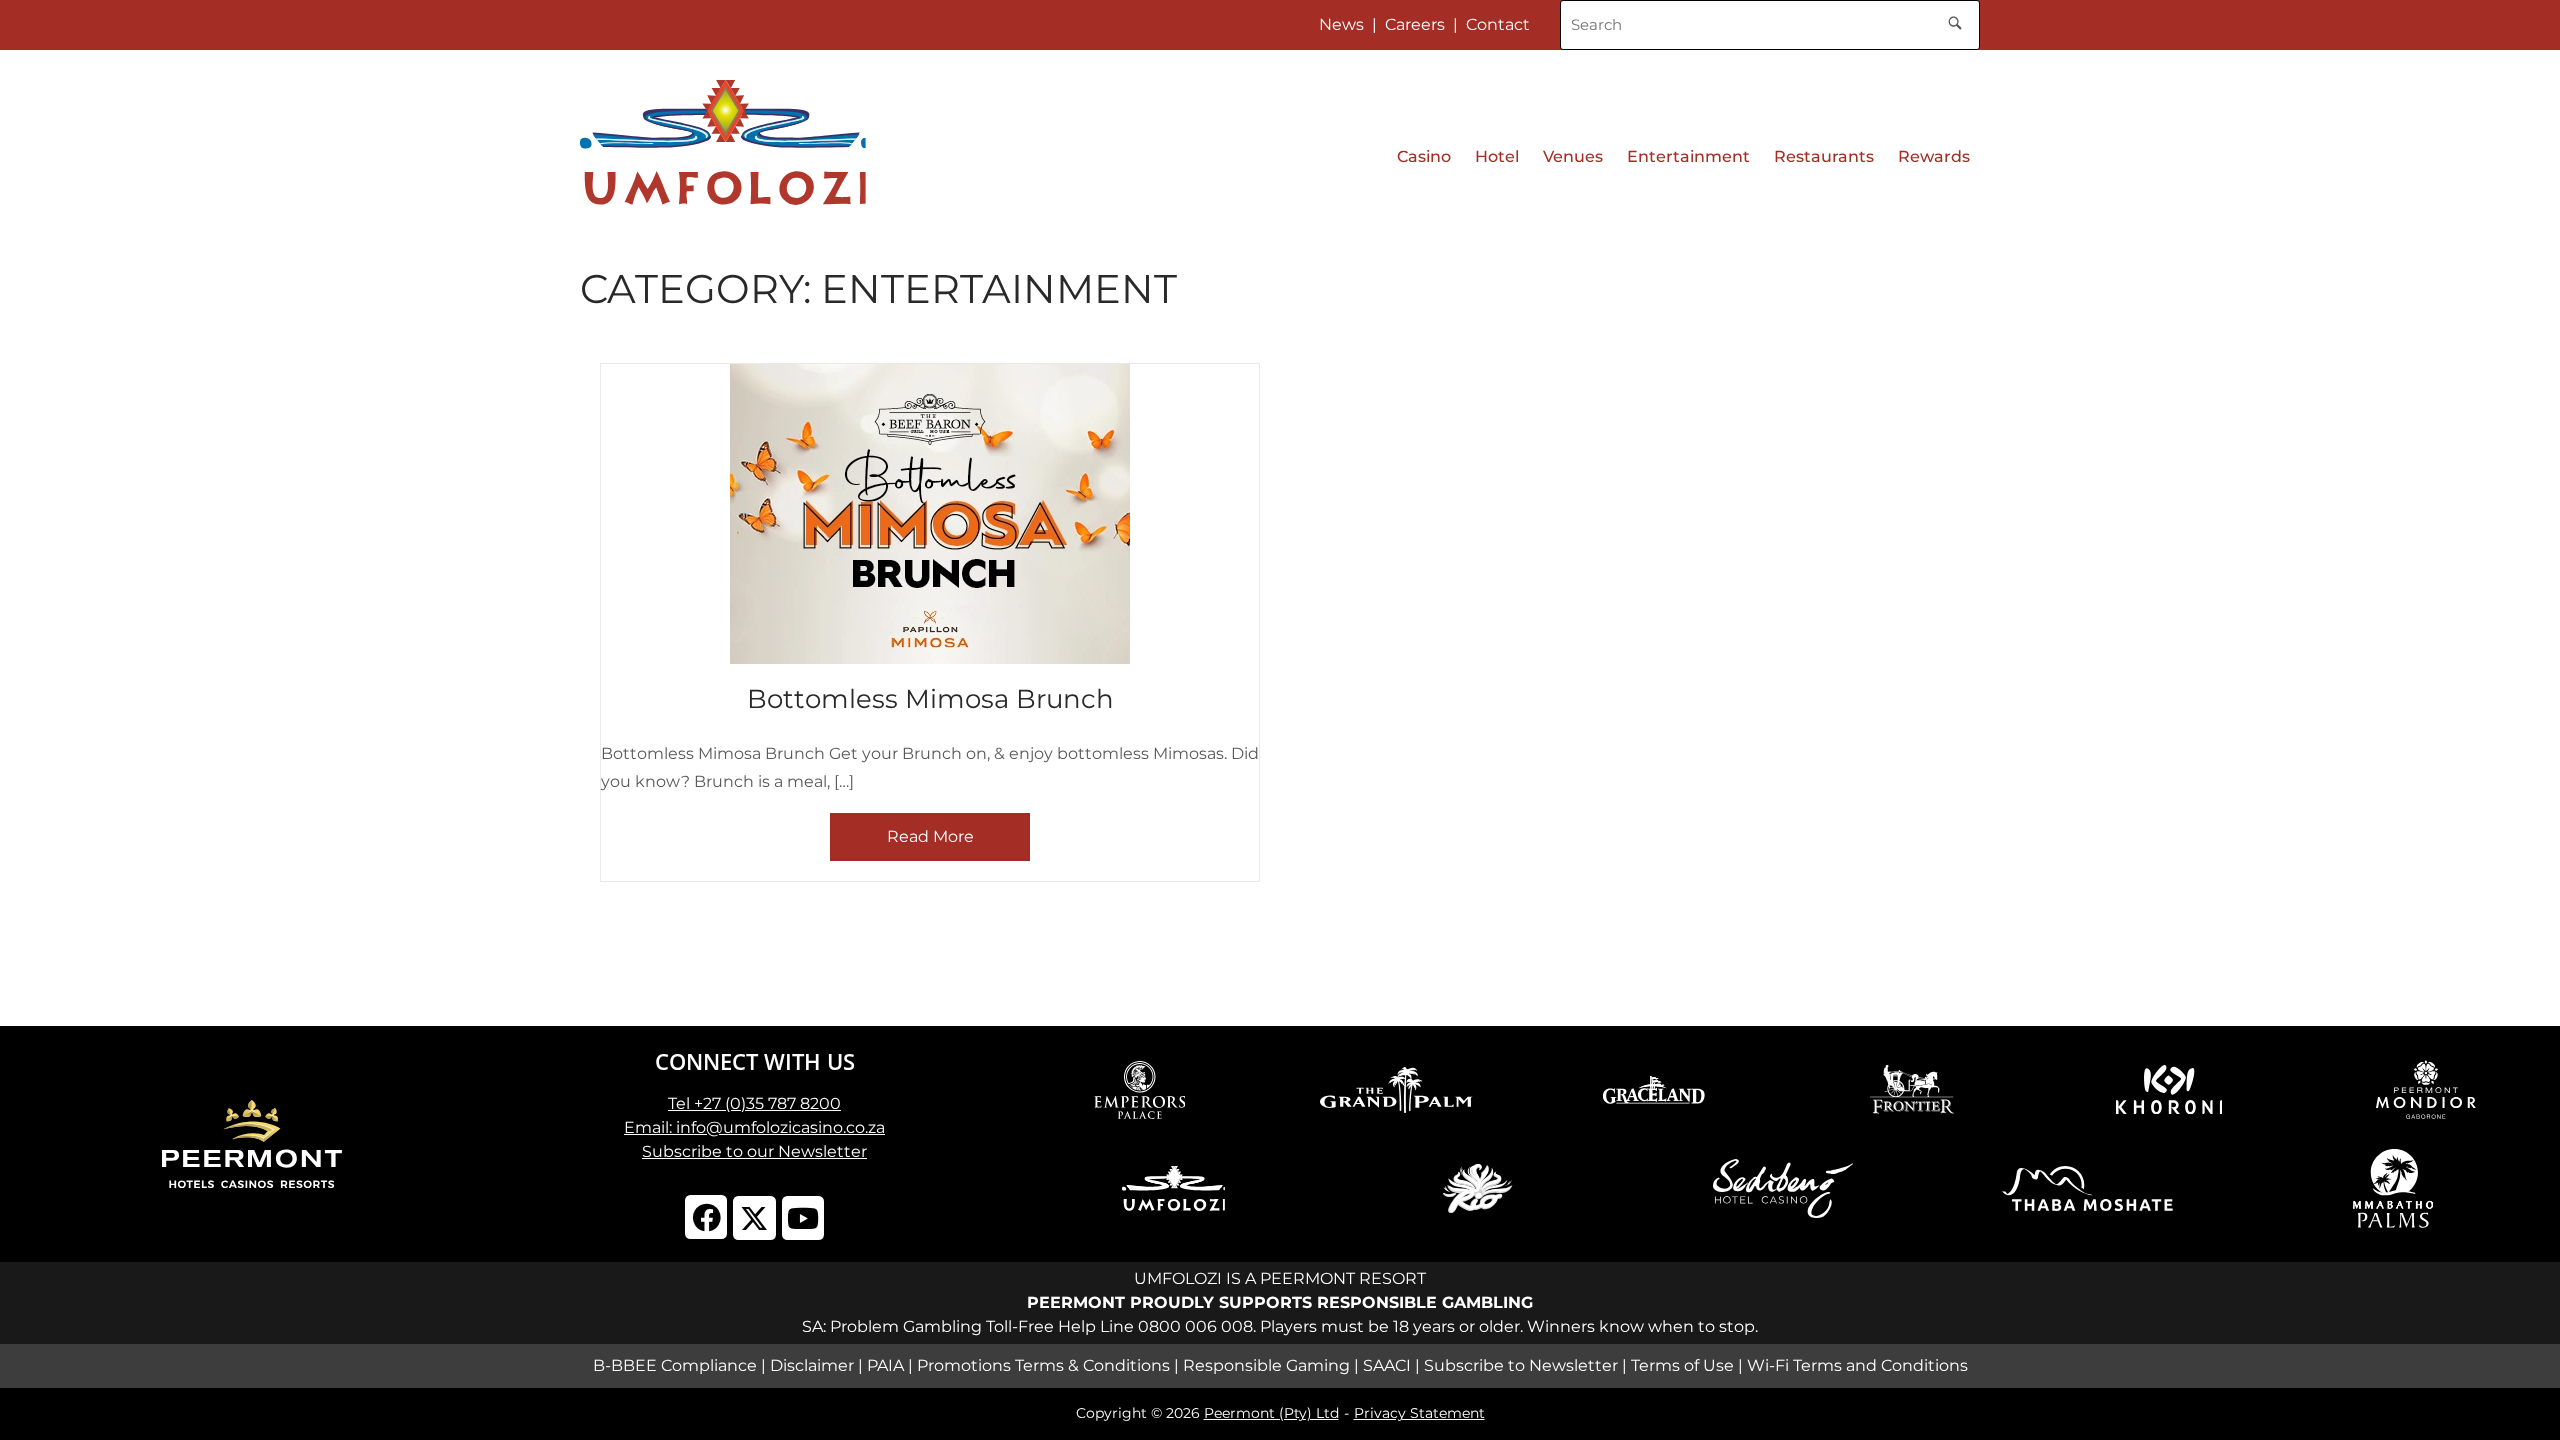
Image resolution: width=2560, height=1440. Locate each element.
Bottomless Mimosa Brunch (930, 698)
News (1341, 24)
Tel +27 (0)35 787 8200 (754, 1103)
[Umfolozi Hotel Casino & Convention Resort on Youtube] (803, 1218)
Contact (1498, 24)
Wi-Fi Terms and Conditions (1857, 1365)
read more (930, 836)
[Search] (1955, 19)
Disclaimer (812, 1365)
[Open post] (930, 514)
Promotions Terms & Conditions (1043, 1365)
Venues (1573, 156)
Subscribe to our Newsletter (754, 1151)
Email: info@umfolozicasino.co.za (754, 1127)
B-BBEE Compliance (675, 1365)
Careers (1415, 24)
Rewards (1934, 156)
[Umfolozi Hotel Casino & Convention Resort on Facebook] (706, 1217)
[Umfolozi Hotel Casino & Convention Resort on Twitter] (754, 1218)
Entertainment (1688, 156)
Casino (1424, 156)
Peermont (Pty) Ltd (1271, 1413)
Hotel (1497, 156)
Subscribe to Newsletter (1521, 1365)
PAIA (885, 1365)
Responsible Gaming (1266, 1365)
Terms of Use (1682, 1365)
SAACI (1387, 1365)
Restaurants (1824, 156)
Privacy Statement (1419, 1413)
